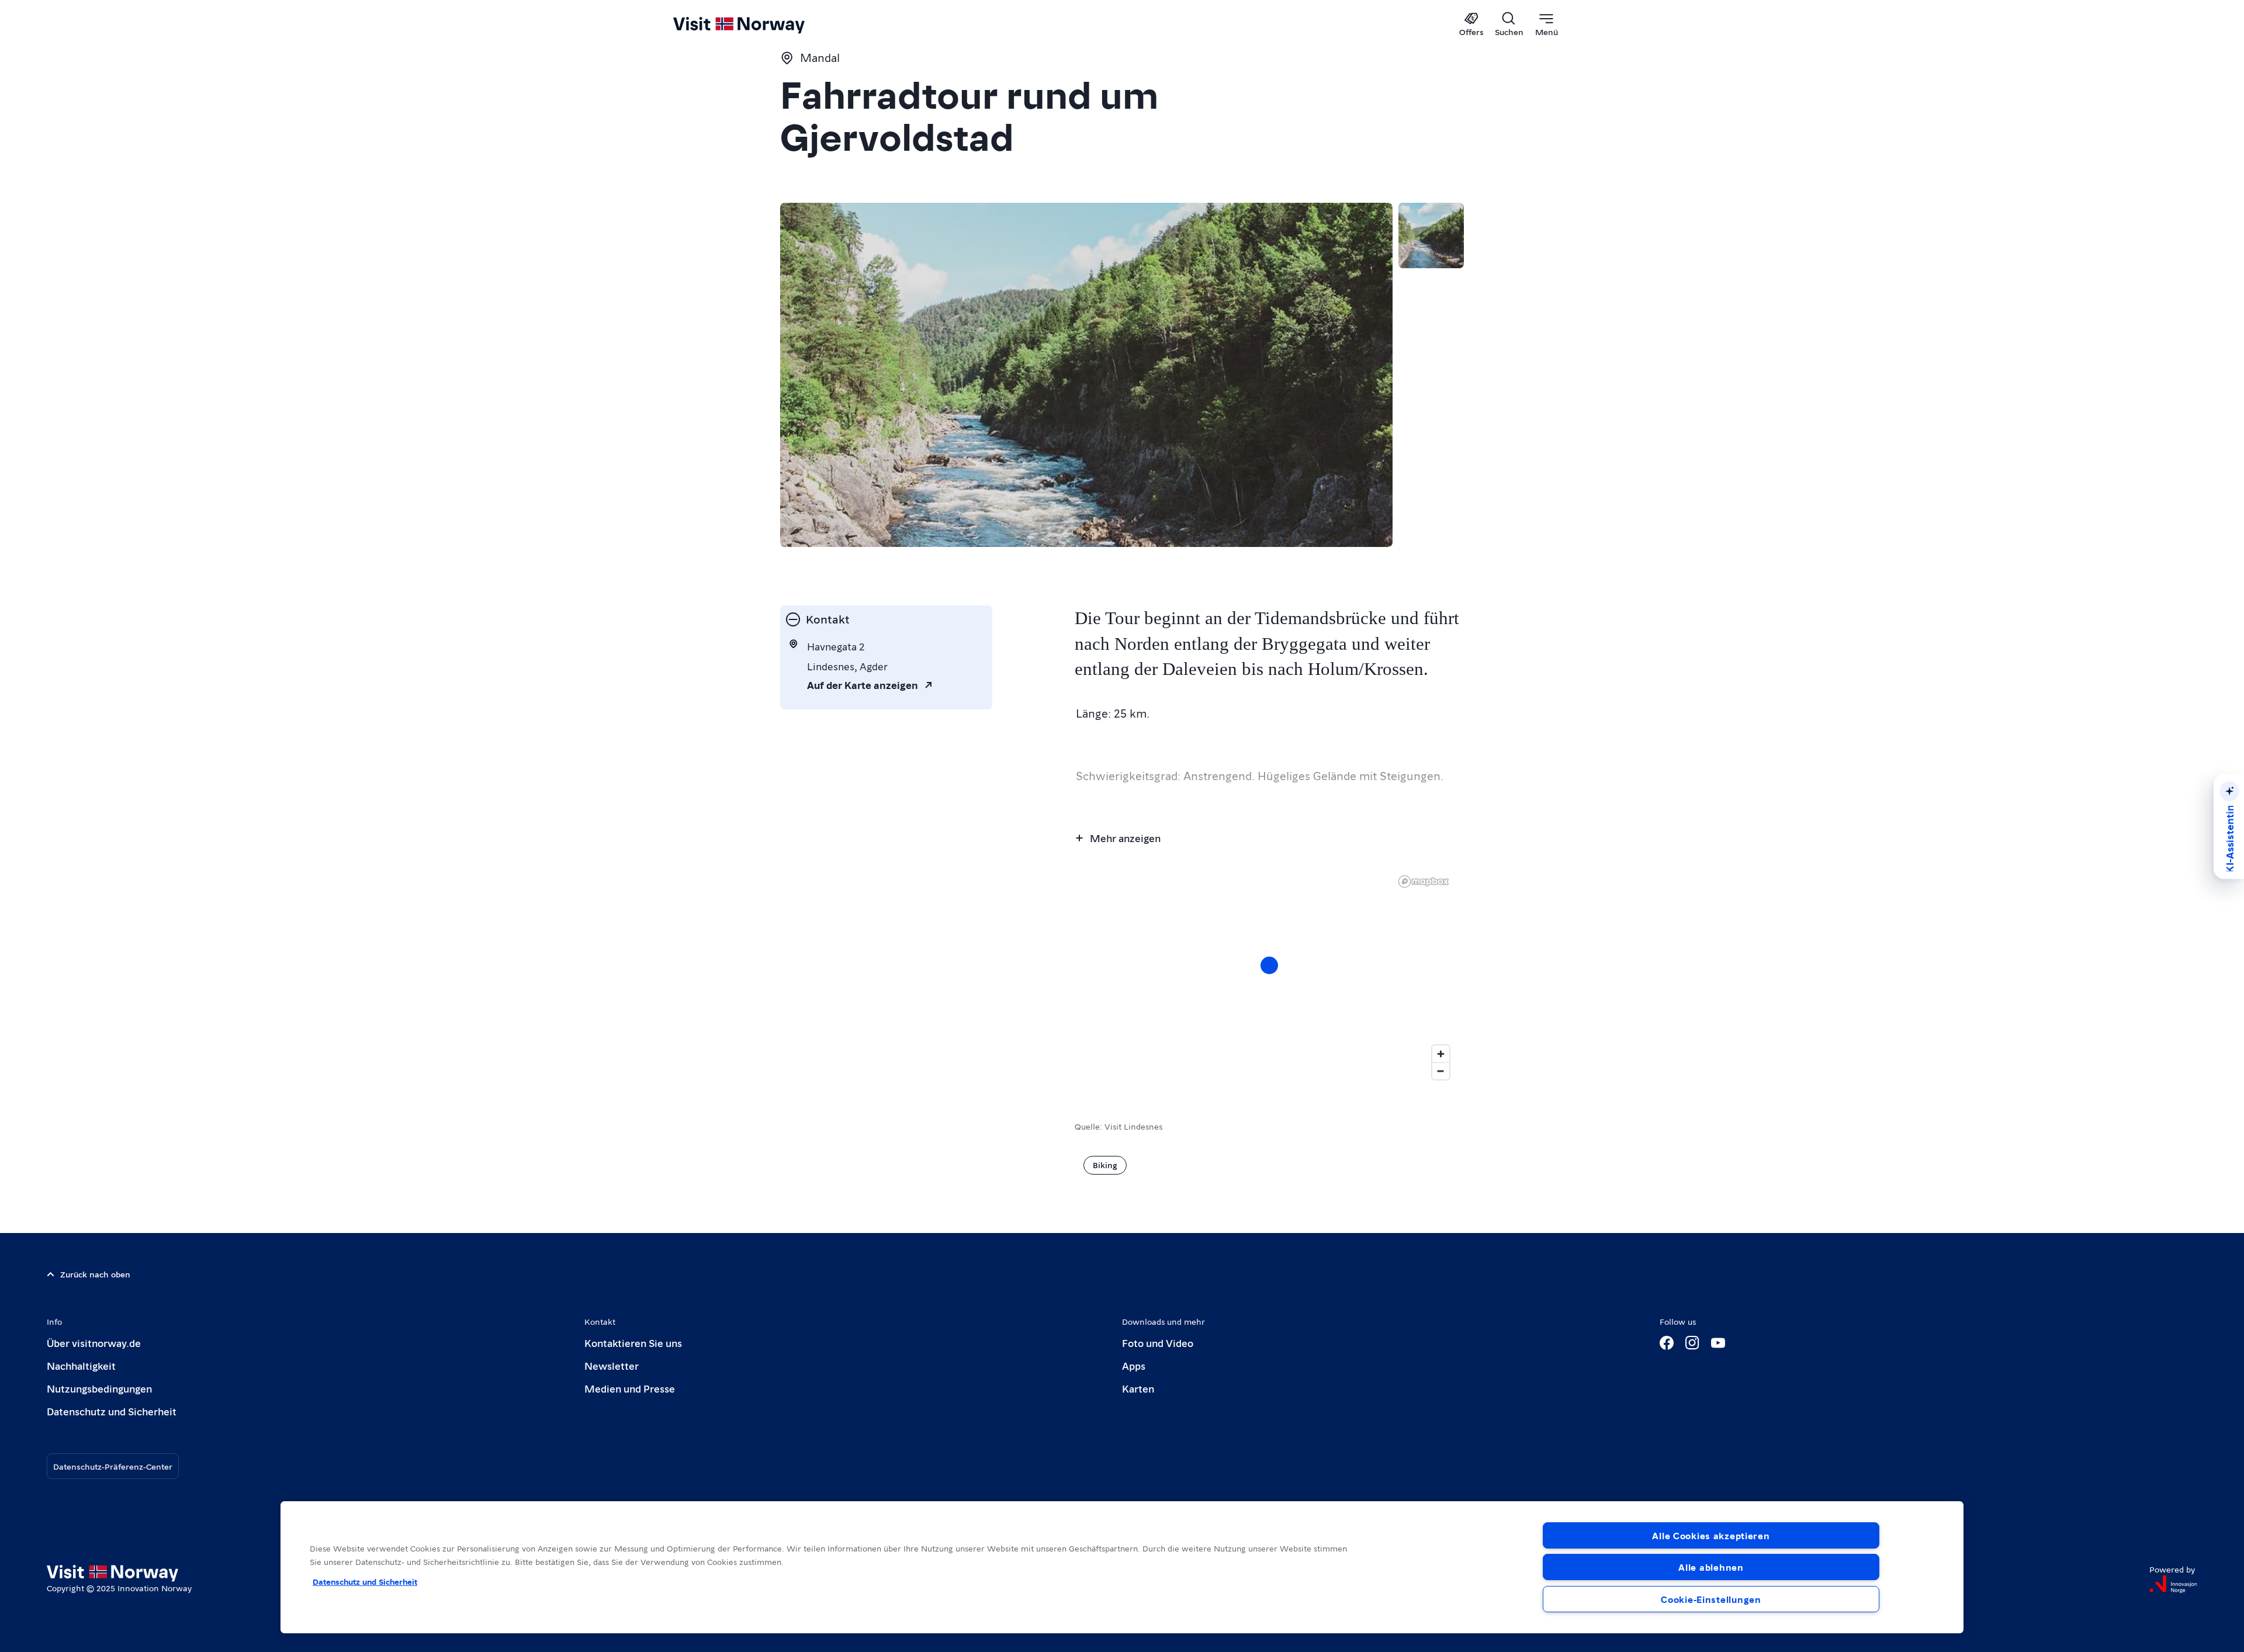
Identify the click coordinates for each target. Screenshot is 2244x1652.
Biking (1105, 1165)
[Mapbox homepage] (1424, 882)
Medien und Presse (630, 1388)
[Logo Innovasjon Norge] (2173, 1584)
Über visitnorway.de (94, 1343)
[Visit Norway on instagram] (1692, 1343)
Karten (1138, 1388)
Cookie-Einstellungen (1711, 1599)
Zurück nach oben (95, 1274)
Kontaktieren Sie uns (633, 1343)
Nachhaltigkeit (81, 1365)
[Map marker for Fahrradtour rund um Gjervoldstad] (1269, 965)
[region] (1269, 977)
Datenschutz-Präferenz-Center (113, 1466)
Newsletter (612, 1365)
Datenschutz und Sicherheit (112, 1411)
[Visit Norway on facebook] (1667, 1343)
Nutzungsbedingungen (99, 1388)
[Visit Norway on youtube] (1718, 1343)
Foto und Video (1158, 1343)
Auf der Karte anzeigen (863, 685)
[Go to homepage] (758, 25)
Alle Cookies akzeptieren (1711, 1535)
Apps (1134, 1365)
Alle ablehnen (1711, 1567)
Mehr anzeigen (1125, 838)
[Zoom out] (1441, 1071)
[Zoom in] (1441, 1054)
